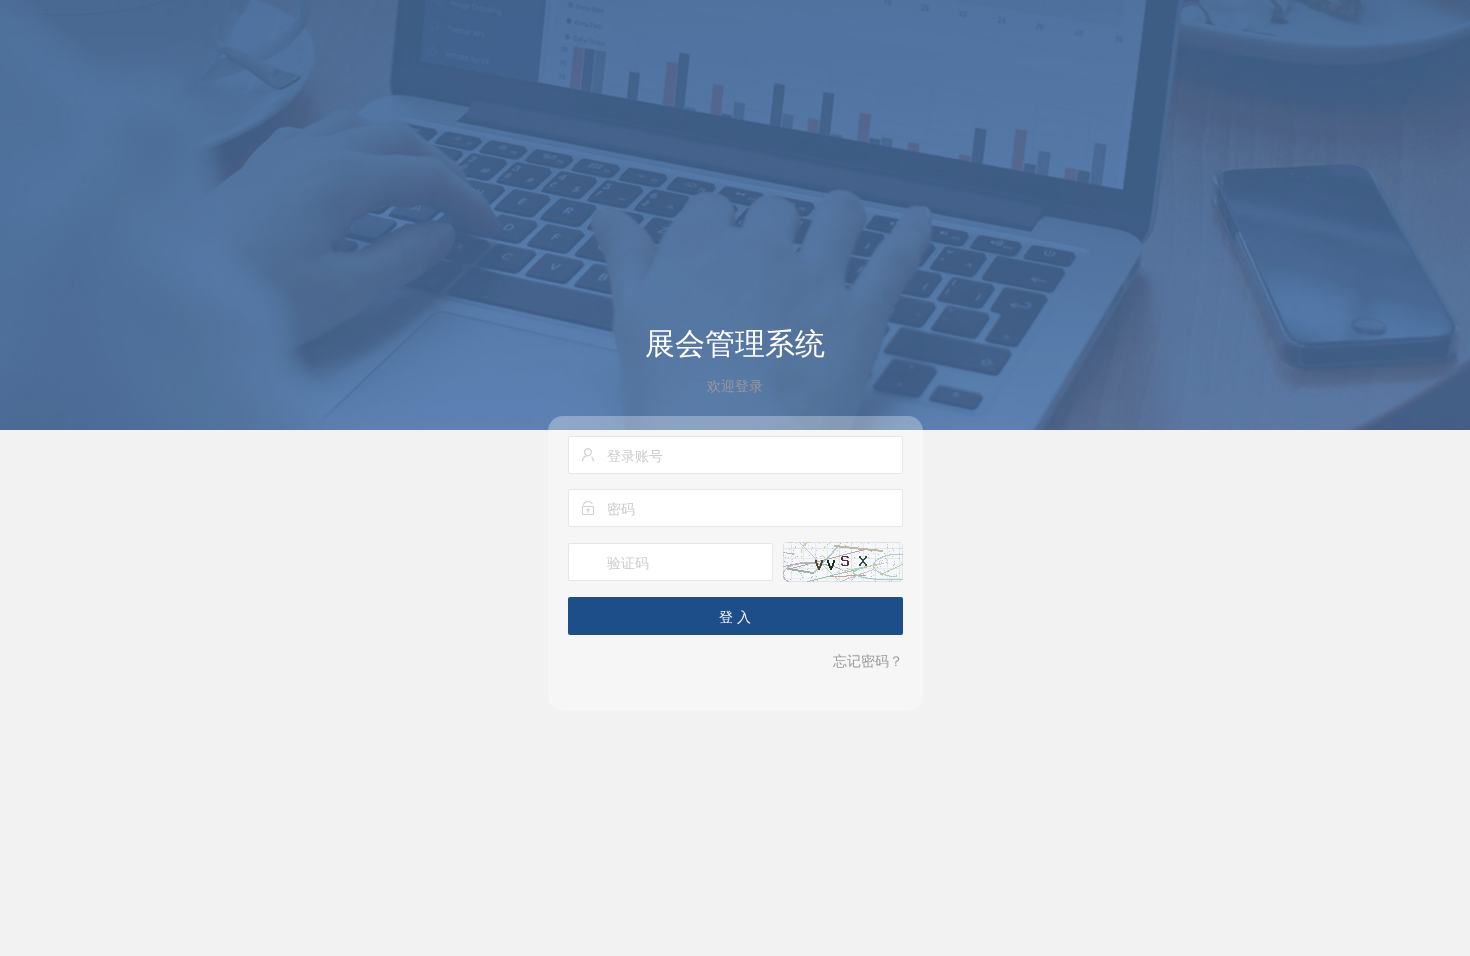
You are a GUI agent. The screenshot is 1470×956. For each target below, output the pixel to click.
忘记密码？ (868, 660)
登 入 (735, 616)
